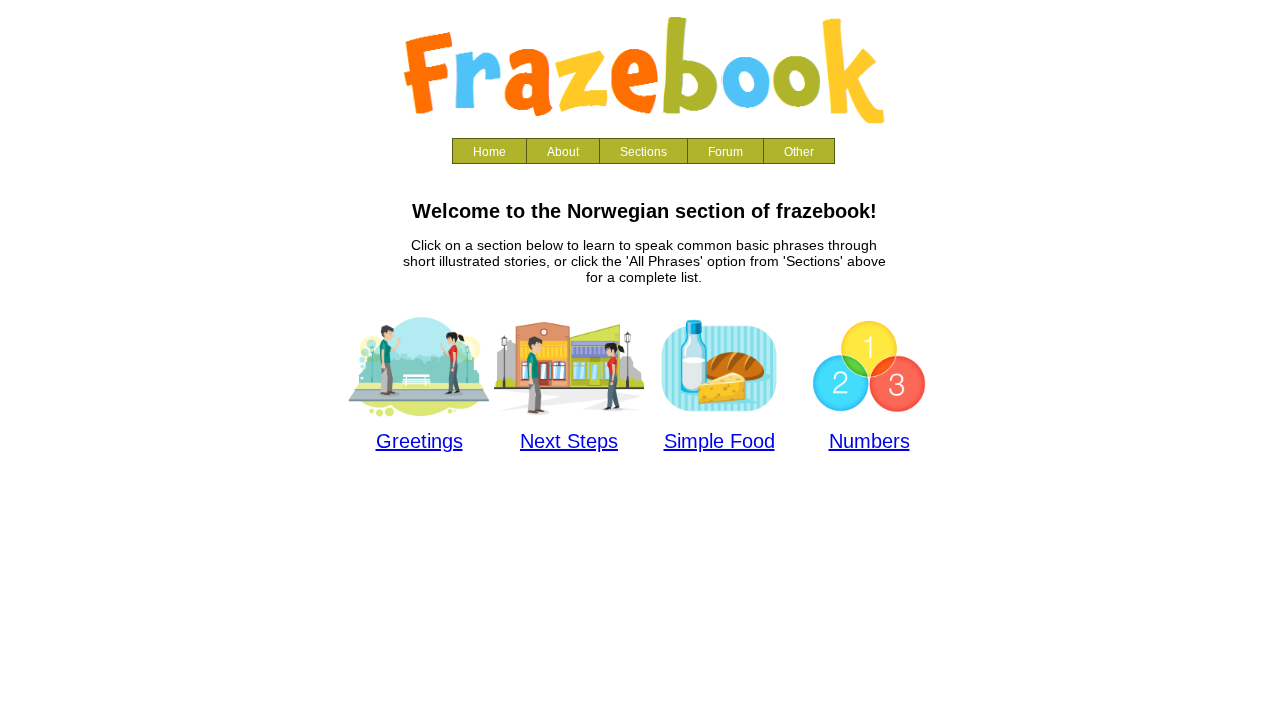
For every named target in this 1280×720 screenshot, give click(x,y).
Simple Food (719, 441)
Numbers (869, 441)
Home (489, 152)
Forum (725, 152)
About (563, 152)
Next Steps (569, 441)
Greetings (419, 441)
